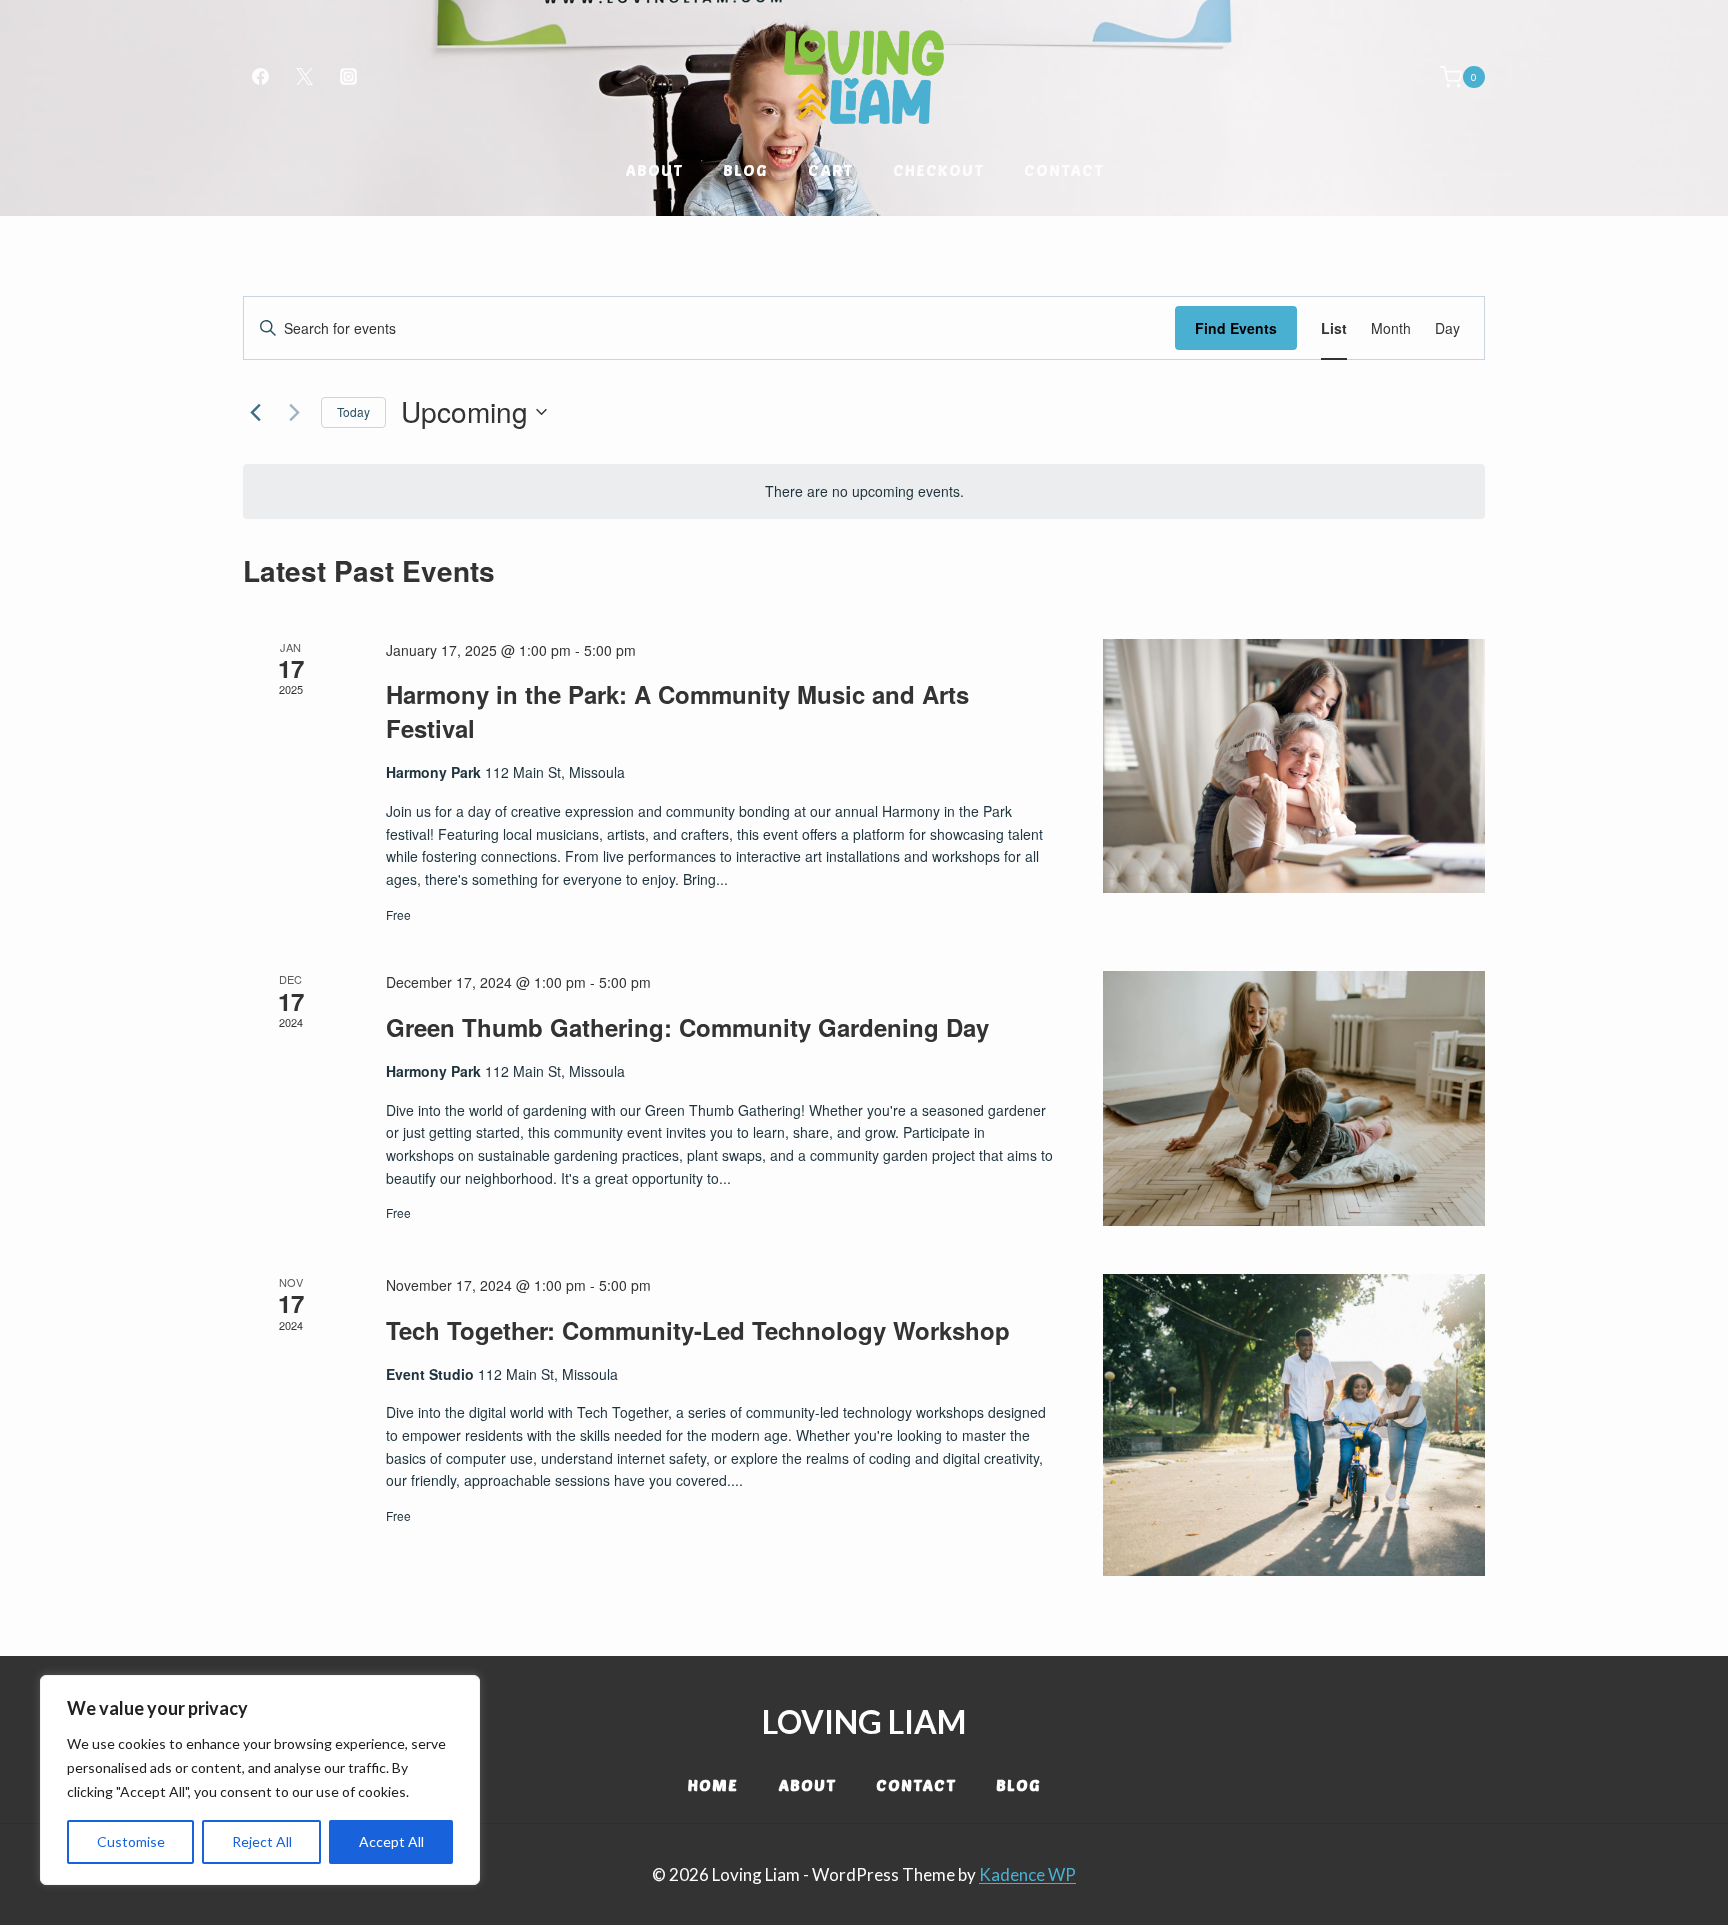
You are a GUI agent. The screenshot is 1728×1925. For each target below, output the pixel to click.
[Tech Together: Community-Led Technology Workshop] (1294, 1425)
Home (713, 1784)
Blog (745, 169)
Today (353, 411)
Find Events (1236, 328)
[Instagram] (348, 77)
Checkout (938, 169)
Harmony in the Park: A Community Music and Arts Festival (677, 711)
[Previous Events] (255, 412)
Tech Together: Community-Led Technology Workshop (698, 1330)
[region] (260, 1780)
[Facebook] (260, 77)
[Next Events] (294, 412)
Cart (830, 169)
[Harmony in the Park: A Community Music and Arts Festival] (1294, 766)
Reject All (262, 1841)
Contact (1064, 169)
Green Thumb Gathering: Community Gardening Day (687, 1027)
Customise (131, 1841)
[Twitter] (304, 77)
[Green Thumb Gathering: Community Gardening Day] (1294, 1098)
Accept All (391, 1841)
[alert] (864, 491)
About (654, 169)
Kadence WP (1027, 1874)
